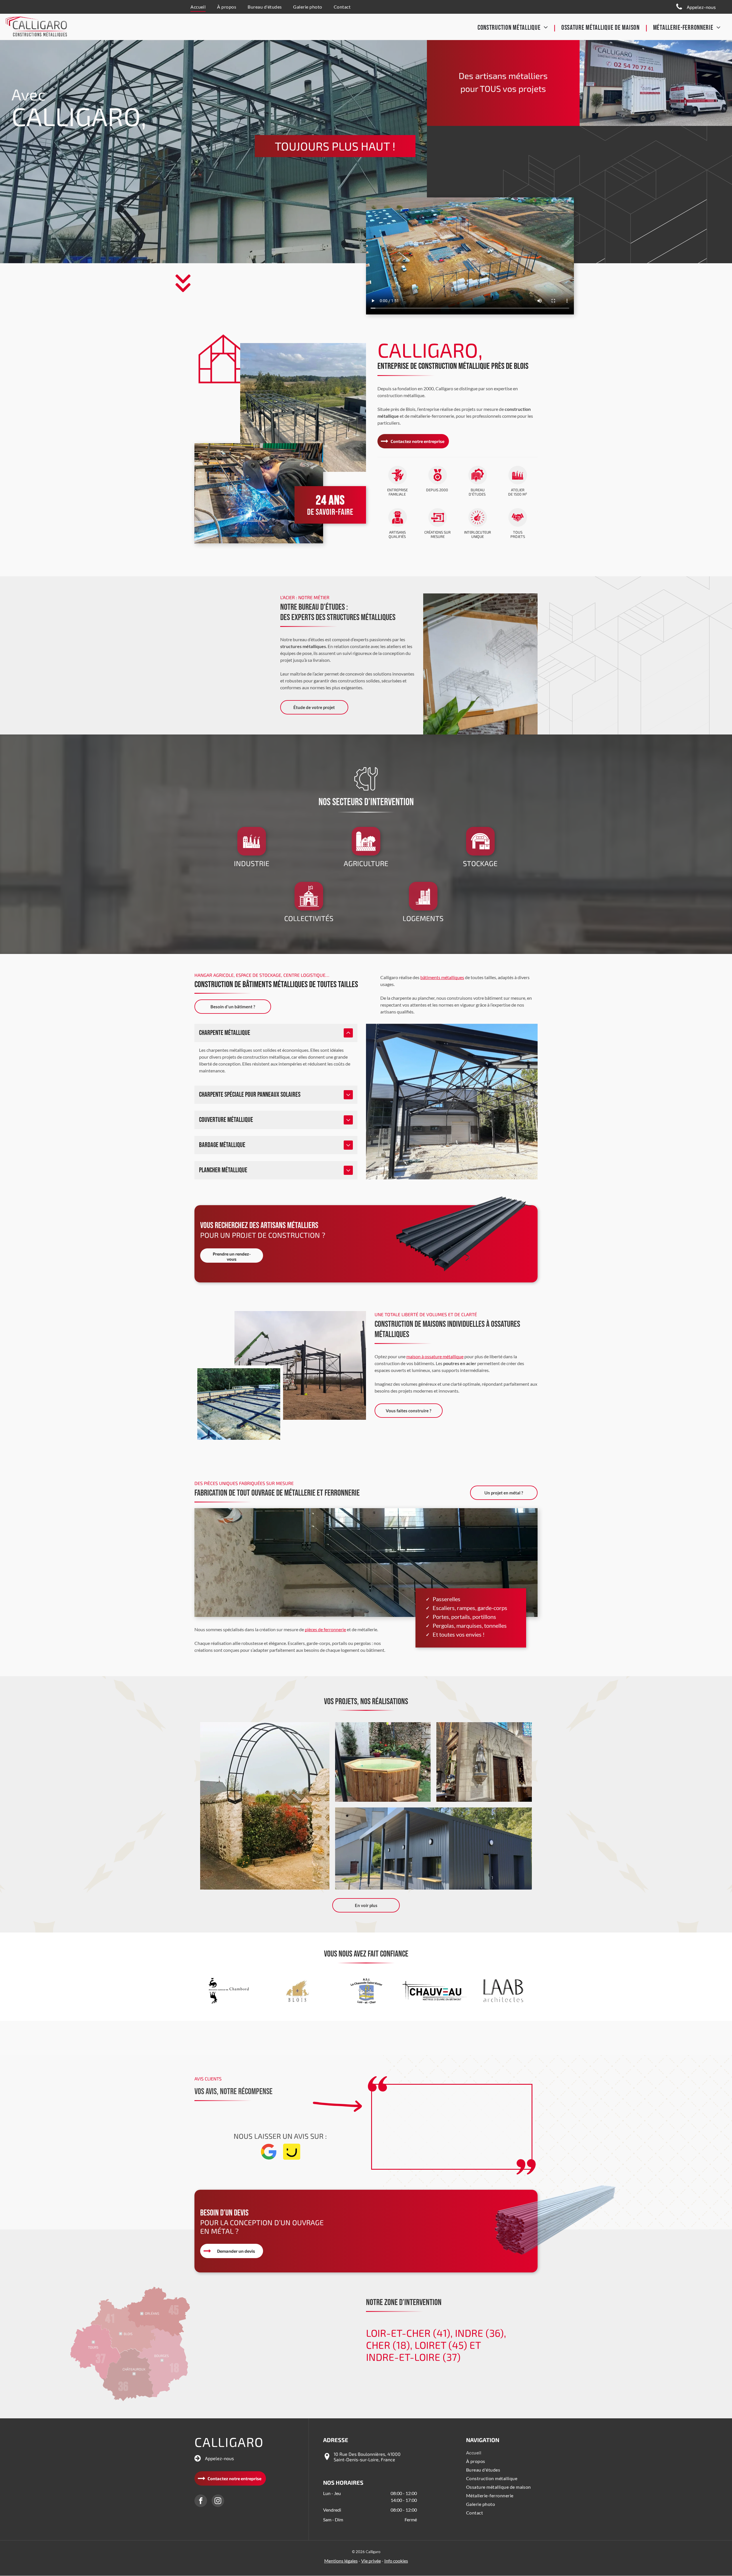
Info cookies (396, 2561)
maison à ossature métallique (435, 1356)
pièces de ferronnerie (325, 1629)
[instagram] (218, 2501)
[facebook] (201, 2501)
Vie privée (371, 2561)
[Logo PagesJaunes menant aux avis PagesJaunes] (292, 2158)
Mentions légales (341, 2561)
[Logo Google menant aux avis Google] (269, 2158)
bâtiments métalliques (442, 977)
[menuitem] (198, 7)
